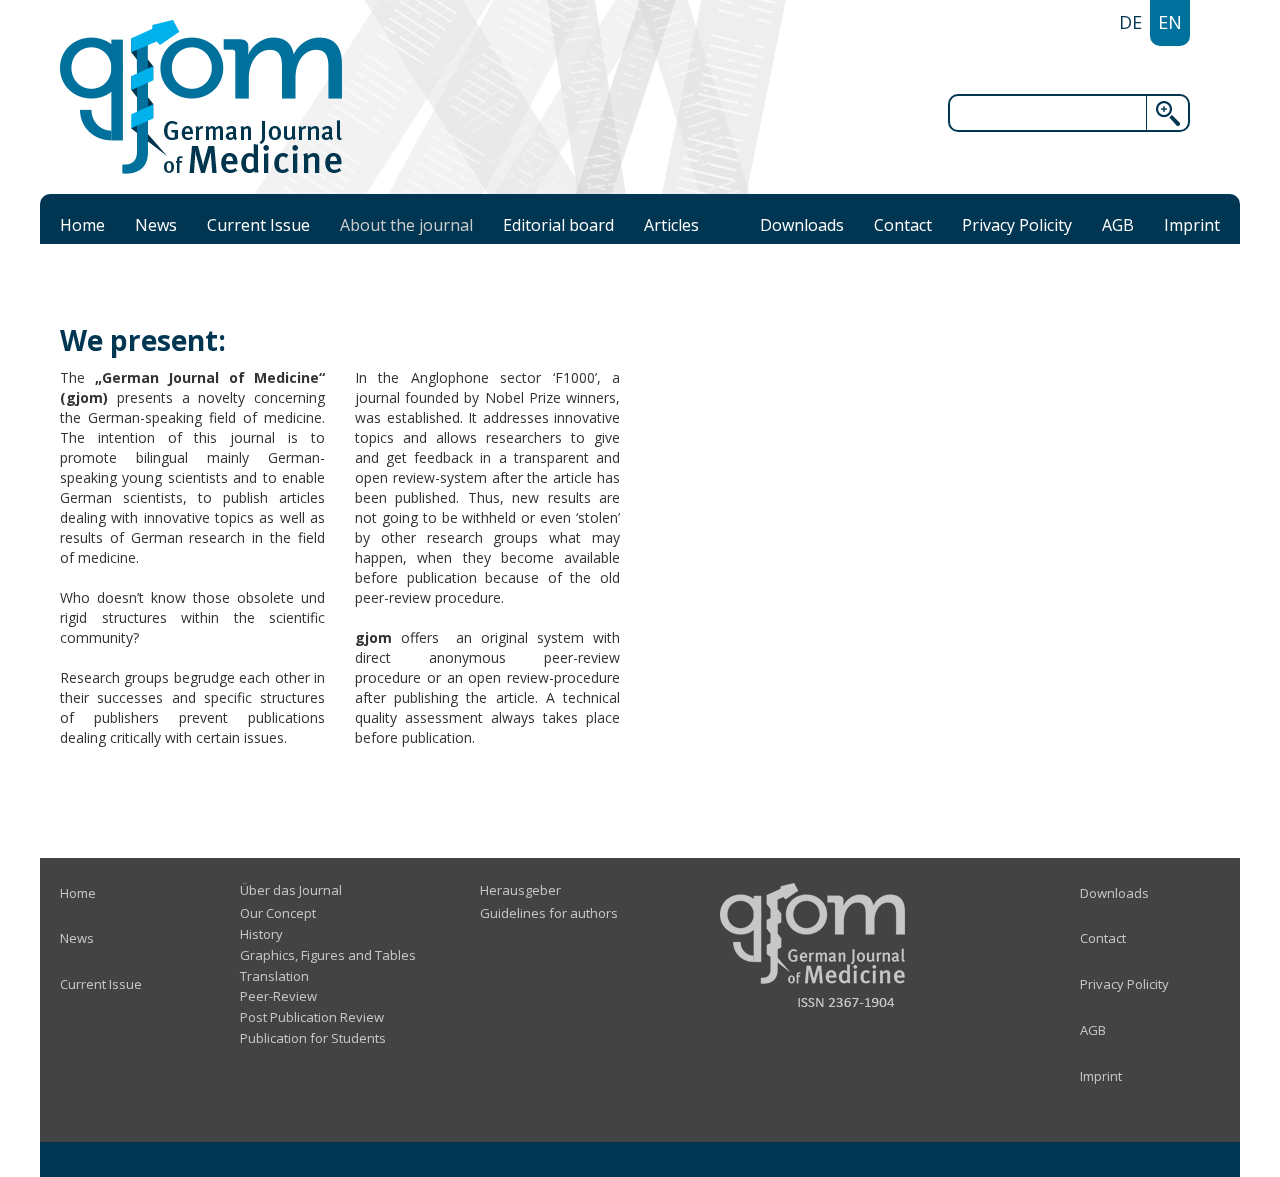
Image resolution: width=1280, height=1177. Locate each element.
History (261, 934)
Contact (903, 225)
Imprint (1192, 225)
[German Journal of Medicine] (201, 97)
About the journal (406, 225)
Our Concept (278, 913)
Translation (274, 976)
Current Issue (258, 225)
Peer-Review (278, 996)
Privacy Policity (1017, 225)
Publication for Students (313, 1038)
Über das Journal (291, 890)
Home (82, 225)
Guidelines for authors (549, 913)
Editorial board (558, 225)
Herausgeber (520, 890)
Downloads (802, 225)
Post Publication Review (312, 1017)
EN (1170, 22)
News (156, 225)
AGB (1118, 225)
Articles (671, 225)
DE (1130, 22)
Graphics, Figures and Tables (328, 955)
